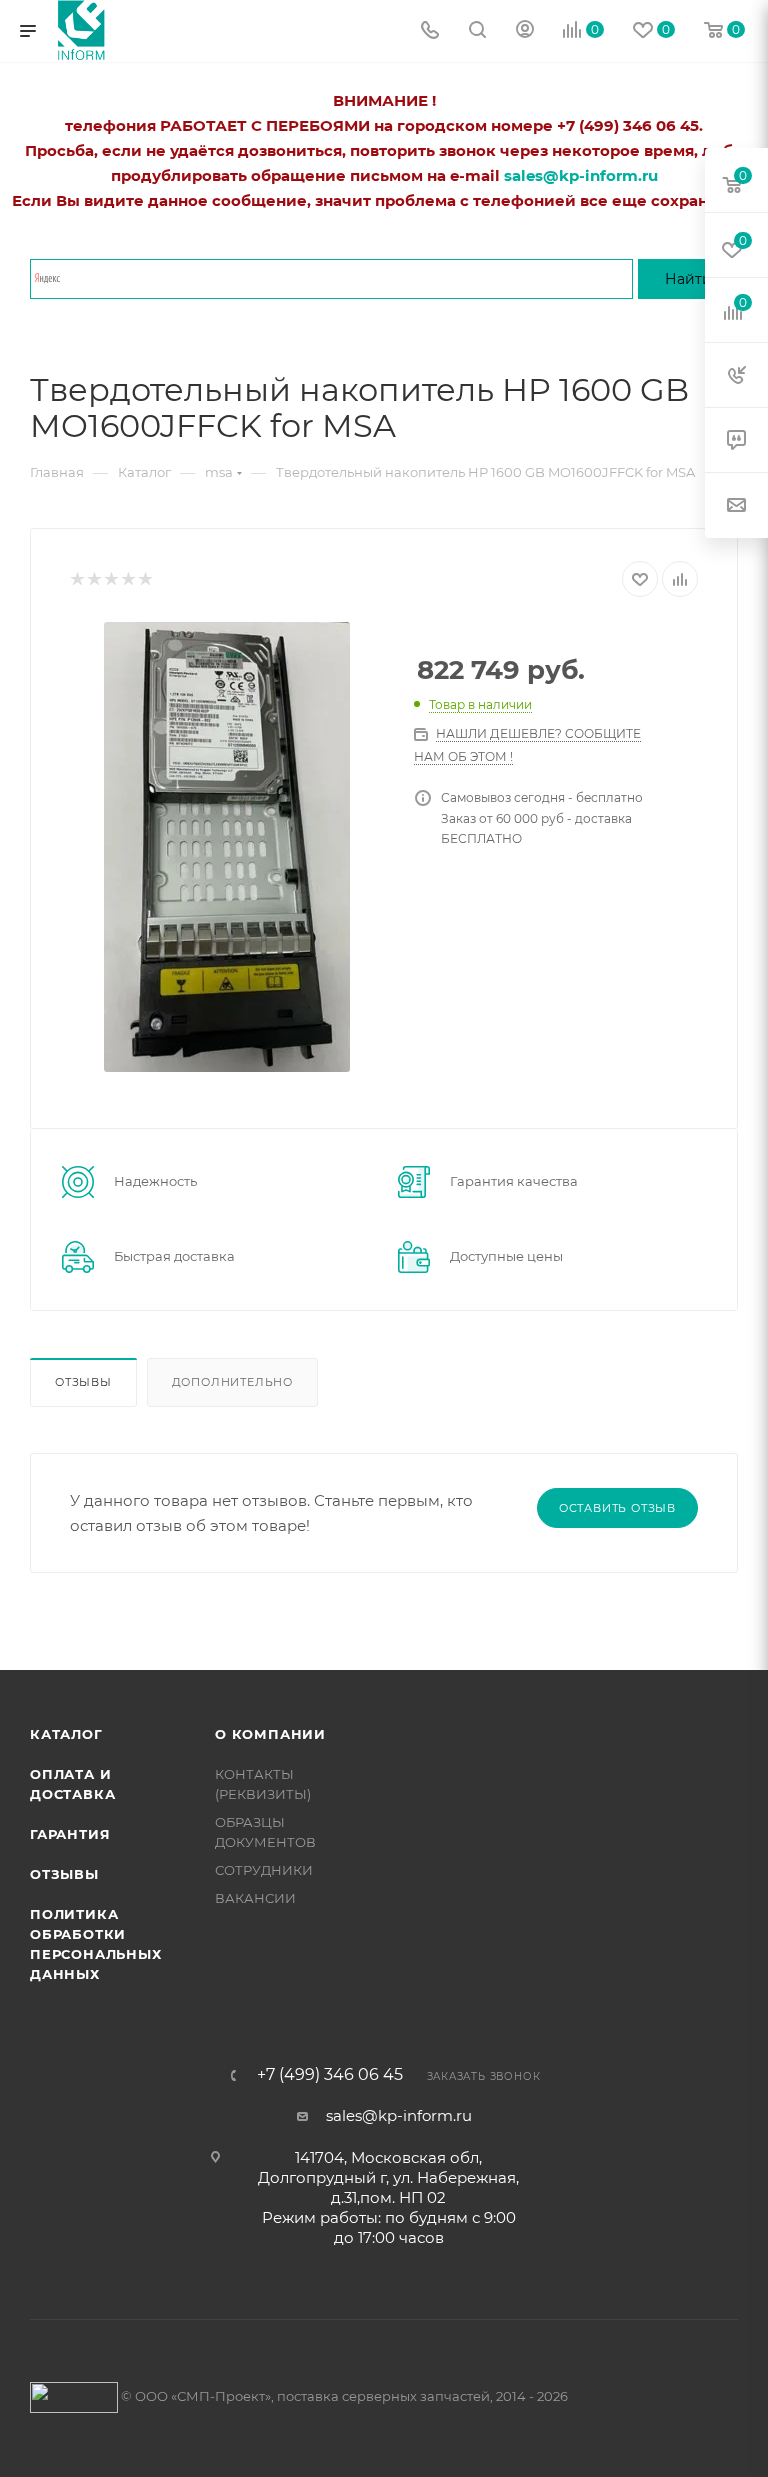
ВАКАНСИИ (255, 1898)
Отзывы (83, 1382)
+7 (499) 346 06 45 (330, 2075)
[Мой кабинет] (525, 31)
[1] (76, 579)
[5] (144, 579)
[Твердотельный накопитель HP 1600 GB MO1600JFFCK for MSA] (227, 847)
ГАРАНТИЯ (70, 1834)
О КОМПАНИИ (270, 1734)
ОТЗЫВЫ (64, 1874)
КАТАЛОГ (66, 1734)
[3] (110, 579)
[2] (93, 579)
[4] (127, 579)
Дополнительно (232, 1382)
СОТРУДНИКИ (264, 1870)
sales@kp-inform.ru (399, 2115)
